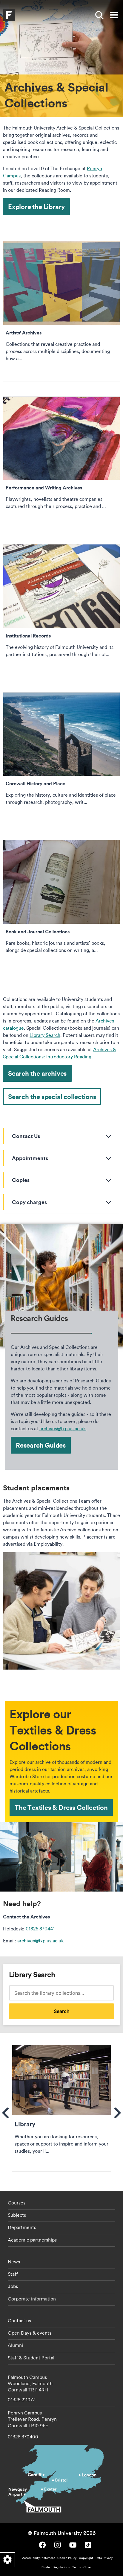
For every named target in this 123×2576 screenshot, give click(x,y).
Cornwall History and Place (61, 759)
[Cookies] (7, 2560)
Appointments (30, 1158)
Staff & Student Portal (31, 2358)
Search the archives (37, 1073)
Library (61, 2108)
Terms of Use (81, 2567)
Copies (21, 1180)
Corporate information (32, 2299)
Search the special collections (52, 1097)
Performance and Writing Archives (61, 463)
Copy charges (29, 1202)
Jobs (13, 2286)
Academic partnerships (32, 2240)
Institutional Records (61, 611)
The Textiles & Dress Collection (61, 1807)
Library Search (45, 1035)
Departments (22, 2227)
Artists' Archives (61, 311)
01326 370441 (40, 1929)
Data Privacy (104, 2558)
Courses (17, 2203)
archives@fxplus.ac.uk (63, 1428)
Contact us (19, 2321)
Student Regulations (56, 2567)
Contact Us (26, 1136)
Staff (13, 2274)
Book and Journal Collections (61, 907)
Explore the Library (36, 207)
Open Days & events (30, 2333)
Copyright (86, 2558)
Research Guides (41, 1445)
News (14, 2262)
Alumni (15, 2345)
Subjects (17, 2215)
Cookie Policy (67, 2558)
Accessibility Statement (39, 2558)
